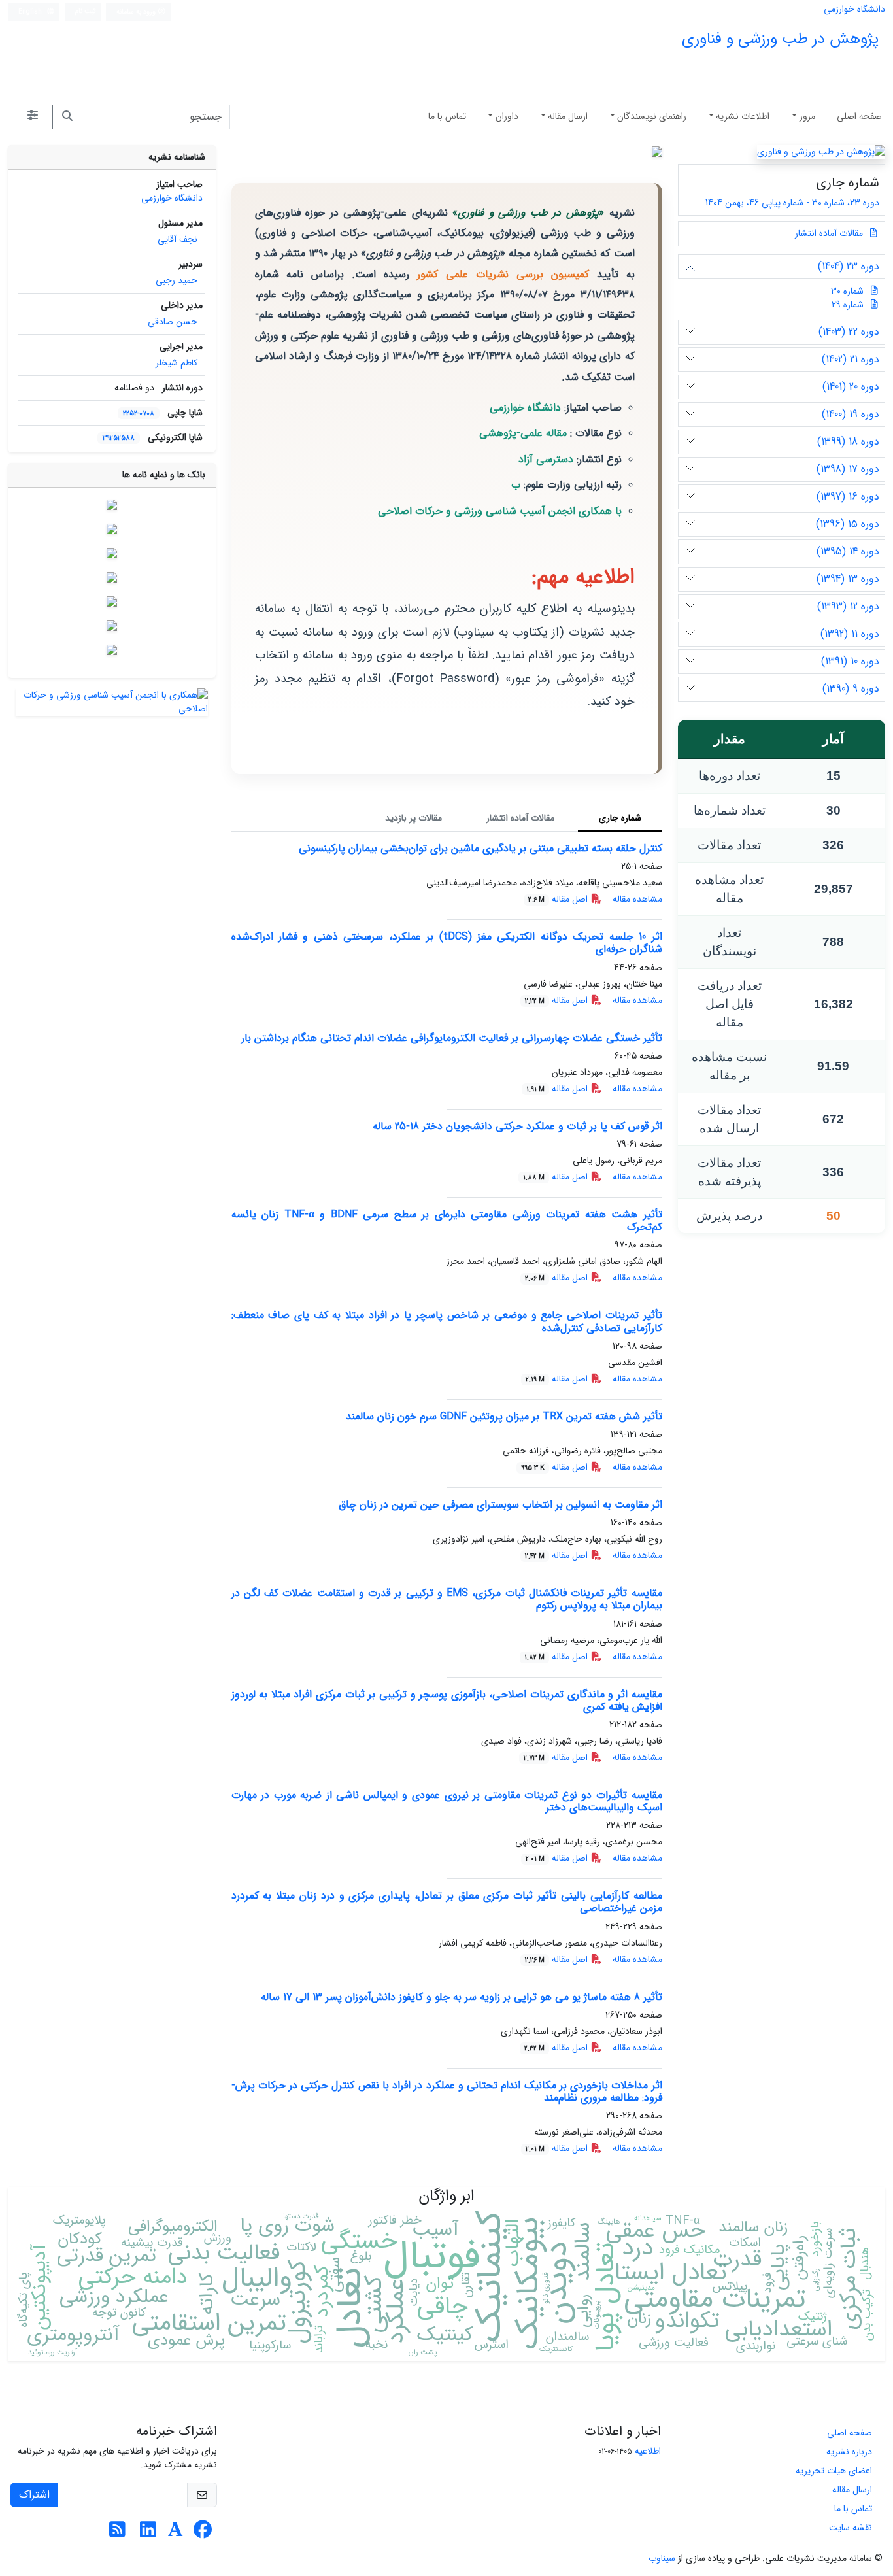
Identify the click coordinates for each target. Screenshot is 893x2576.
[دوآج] (112, 553)
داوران (507, 116)
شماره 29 (848, 305)
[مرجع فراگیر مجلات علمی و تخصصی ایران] (112, 602)
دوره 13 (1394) (848, 579)
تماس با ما (447, 116)
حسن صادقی (173, 322)
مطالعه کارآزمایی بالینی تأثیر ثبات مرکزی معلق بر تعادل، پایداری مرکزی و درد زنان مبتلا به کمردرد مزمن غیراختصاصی (447, 1902)
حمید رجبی (177, 280)
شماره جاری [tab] (620, 818)
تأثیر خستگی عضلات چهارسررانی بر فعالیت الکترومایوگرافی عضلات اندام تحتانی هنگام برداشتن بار (452, 1038)
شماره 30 (847, 291)
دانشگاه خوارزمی (854, 9)
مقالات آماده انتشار (830, 233)
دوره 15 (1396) (848, 524)
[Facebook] (203, 2534)
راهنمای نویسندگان (652, 116)
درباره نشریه (849, 2452)
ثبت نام (86, 11)
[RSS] (117, 2534)
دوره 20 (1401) (851, 387)
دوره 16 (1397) (848, 497)
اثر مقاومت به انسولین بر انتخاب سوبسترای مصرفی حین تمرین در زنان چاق (500, 1505)
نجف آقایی (177, 239)
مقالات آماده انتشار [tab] (520, 818)
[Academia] (176, 2534)
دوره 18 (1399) (848, 442)
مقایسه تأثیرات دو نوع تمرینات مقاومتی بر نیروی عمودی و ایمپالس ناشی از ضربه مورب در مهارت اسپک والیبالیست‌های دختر (447, 1801)
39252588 (119, 438)
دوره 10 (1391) (850, 661)
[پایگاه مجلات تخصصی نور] (112, 577)
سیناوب (662, 2558)
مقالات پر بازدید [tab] (413, 818)
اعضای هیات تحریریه (834, 2471)
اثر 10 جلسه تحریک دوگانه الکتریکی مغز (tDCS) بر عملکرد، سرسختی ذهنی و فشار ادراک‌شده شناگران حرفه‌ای (447, 943)
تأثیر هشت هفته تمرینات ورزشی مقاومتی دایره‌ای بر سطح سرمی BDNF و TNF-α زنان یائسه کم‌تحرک (447, 1221)
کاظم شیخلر (177, 363)
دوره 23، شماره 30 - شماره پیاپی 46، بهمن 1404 (791, 203)
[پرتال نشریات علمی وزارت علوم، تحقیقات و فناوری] (112, 626)
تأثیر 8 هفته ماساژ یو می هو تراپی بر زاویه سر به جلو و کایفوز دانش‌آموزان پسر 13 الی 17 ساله (462, 1997)
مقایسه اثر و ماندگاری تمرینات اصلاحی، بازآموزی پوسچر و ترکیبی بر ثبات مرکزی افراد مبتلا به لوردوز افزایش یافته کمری (447, 1701)
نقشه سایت (851, 2528)
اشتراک (34, 2495)
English (31, 12)
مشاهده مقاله (637, 899)
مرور (807, 116)
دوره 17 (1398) (848, 469)
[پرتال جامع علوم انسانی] (112, 650)
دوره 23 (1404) (849, 266)
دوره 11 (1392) (850, 634)
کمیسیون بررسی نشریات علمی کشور (503, 274)
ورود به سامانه (137, 12)
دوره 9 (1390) (851, 689)
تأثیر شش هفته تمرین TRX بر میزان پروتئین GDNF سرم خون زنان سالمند (504, 1416)
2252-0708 (139, 413)
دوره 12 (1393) (848, 606)
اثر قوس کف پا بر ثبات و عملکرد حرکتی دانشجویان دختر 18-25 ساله (517, 1126)
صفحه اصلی (859, 116)
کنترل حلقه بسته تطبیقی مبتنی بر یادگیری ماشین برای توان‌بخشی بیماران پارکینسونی (480, 848)
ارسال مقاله (568, 116)
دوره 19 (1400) (851, 414)
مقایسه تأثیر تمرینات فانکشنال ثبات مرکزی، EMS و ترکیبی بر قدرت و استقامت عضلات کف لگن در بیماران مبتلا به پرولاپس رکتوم (447, 1599)
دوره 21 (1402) (851, 359)
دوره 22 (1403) (849, 332)
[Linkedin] (148, 2534)
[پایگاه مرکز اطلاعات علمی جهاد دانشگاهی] (112, 529)
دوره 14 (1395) (848, 551)
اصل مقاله (559, 899)
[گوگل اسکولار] (112, 505)
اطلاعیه (648, 2451)
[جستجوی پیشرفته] (33, 117)
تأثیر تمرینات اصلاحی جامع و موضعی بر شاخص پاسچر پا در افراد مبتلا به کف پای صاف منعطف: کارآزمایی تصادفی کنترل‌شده (447, 1321)
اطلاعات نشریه (743, 116)
